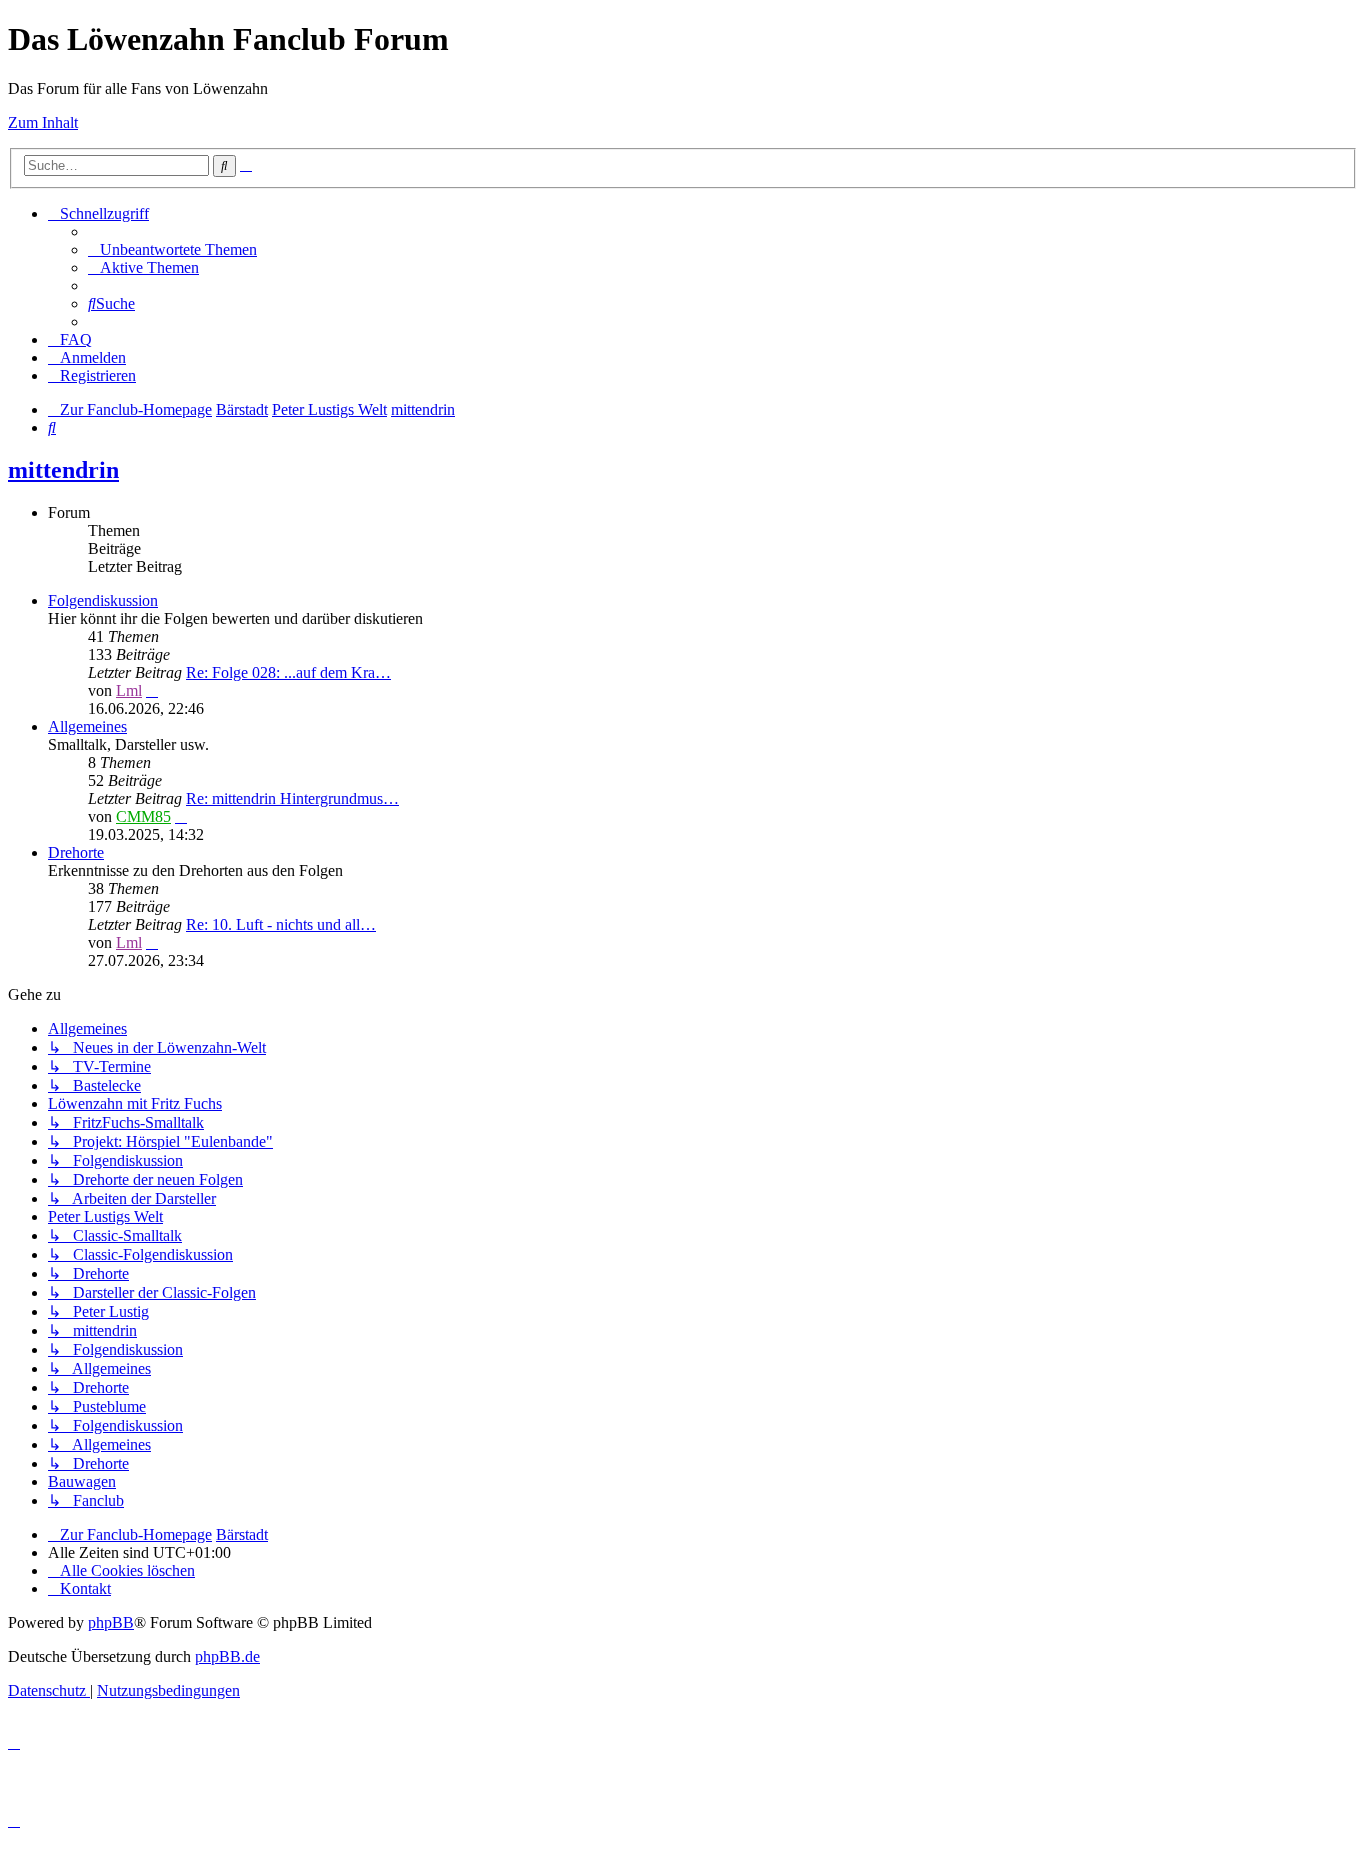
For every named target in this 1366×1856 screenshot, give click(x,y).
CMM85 (143, 816)
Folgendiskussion (103, 600)
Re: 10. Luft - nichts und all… (281, 924)
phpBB (111, 1622)
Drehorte (76, 852)
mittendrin (63, 470)
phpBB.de (227, 1656)
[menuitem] (172, 249)
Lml (129, 690)
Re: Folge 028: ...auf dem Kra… (288, 672)
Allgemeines (87, 726)
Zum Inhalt (43, 122)
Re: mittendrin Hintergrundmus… (292, 798)
